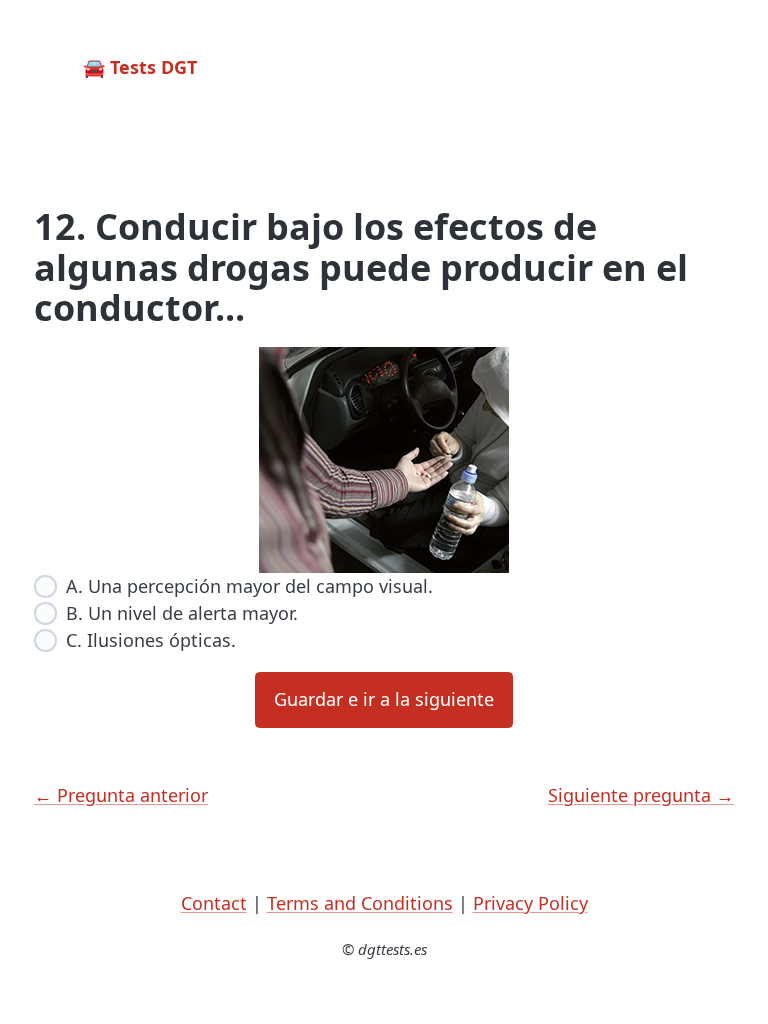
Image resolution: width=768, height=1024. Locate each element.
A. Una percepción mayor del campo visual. (249, 586)
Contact (214, 903)
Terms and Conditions (360, 903)
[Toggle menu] (716, 68)
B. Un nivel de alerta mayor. (182, 613)
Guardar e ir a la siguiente (384, 699)
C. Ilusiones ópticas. (151, 640)
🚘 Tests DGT (140, 67)
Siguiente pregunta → (641, 795)
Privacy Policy (530, 903)
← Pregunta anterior (121, 795)
